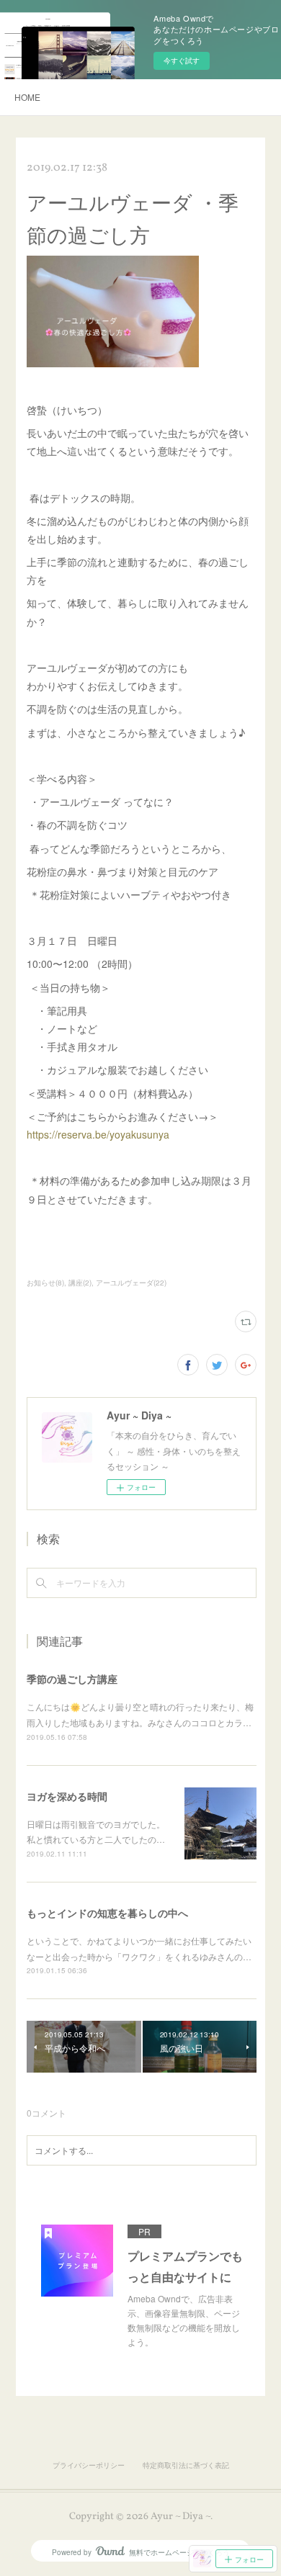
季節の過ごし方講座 (72, 1679)
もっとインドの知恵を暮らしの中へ (107, 1913)
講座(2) (80, 1283)
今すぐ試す (182, 60)
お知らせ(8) (45, 1283)
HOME (27, 97)
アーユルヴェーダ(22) (131, 1283)
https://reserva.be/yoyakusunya (98, 1134)
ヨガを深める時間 (67, 1796)
